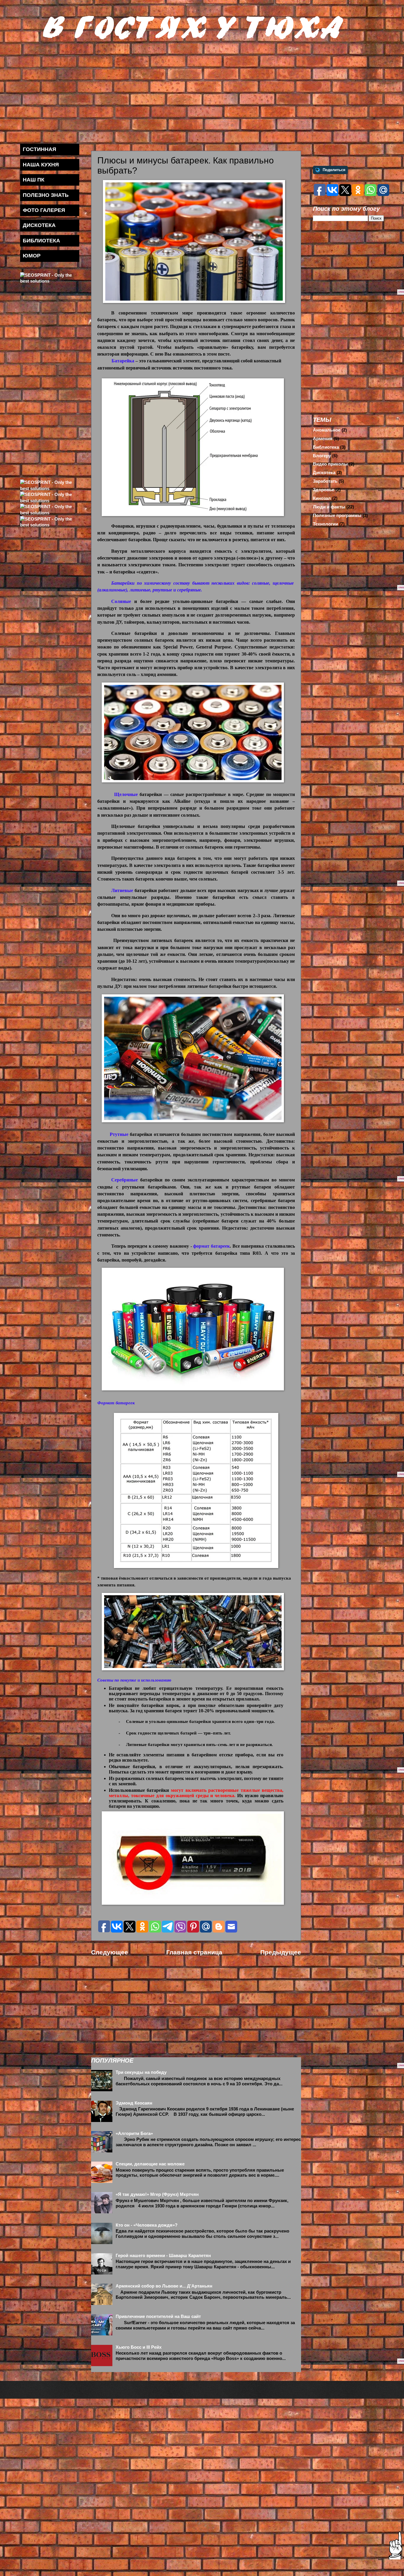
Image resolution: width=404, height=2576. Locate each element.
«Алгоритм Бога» (134, 2134)
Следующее (110, 1952)
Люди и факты (329, 507)
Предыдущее (281, 1952)
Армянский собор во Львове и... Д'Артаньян (164, 2286)
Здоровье (324, 490)
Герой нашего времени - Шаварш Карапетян (163, 2256)
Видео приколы (330, 464)
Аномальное (327, 430)
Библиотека (326, 447)
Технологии (325, 524)
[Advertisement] (198, 92)
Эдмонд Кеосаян (134, 2103)
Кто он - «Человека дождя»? (147, 2225)
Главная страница (194, 1952)
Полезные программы (337, 515)
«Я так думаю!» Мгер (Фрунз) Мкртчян (157, 2194)
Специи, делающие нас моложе (150, 2164)
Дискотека (324, 473)
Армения (323, 439)
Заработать (325, 481)
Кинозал (322, 498)
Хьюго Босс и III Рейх (139, 2347)
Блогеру (322, 456)
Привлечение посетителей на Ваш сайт (158, 2316)
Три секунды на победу (141, 2072)
